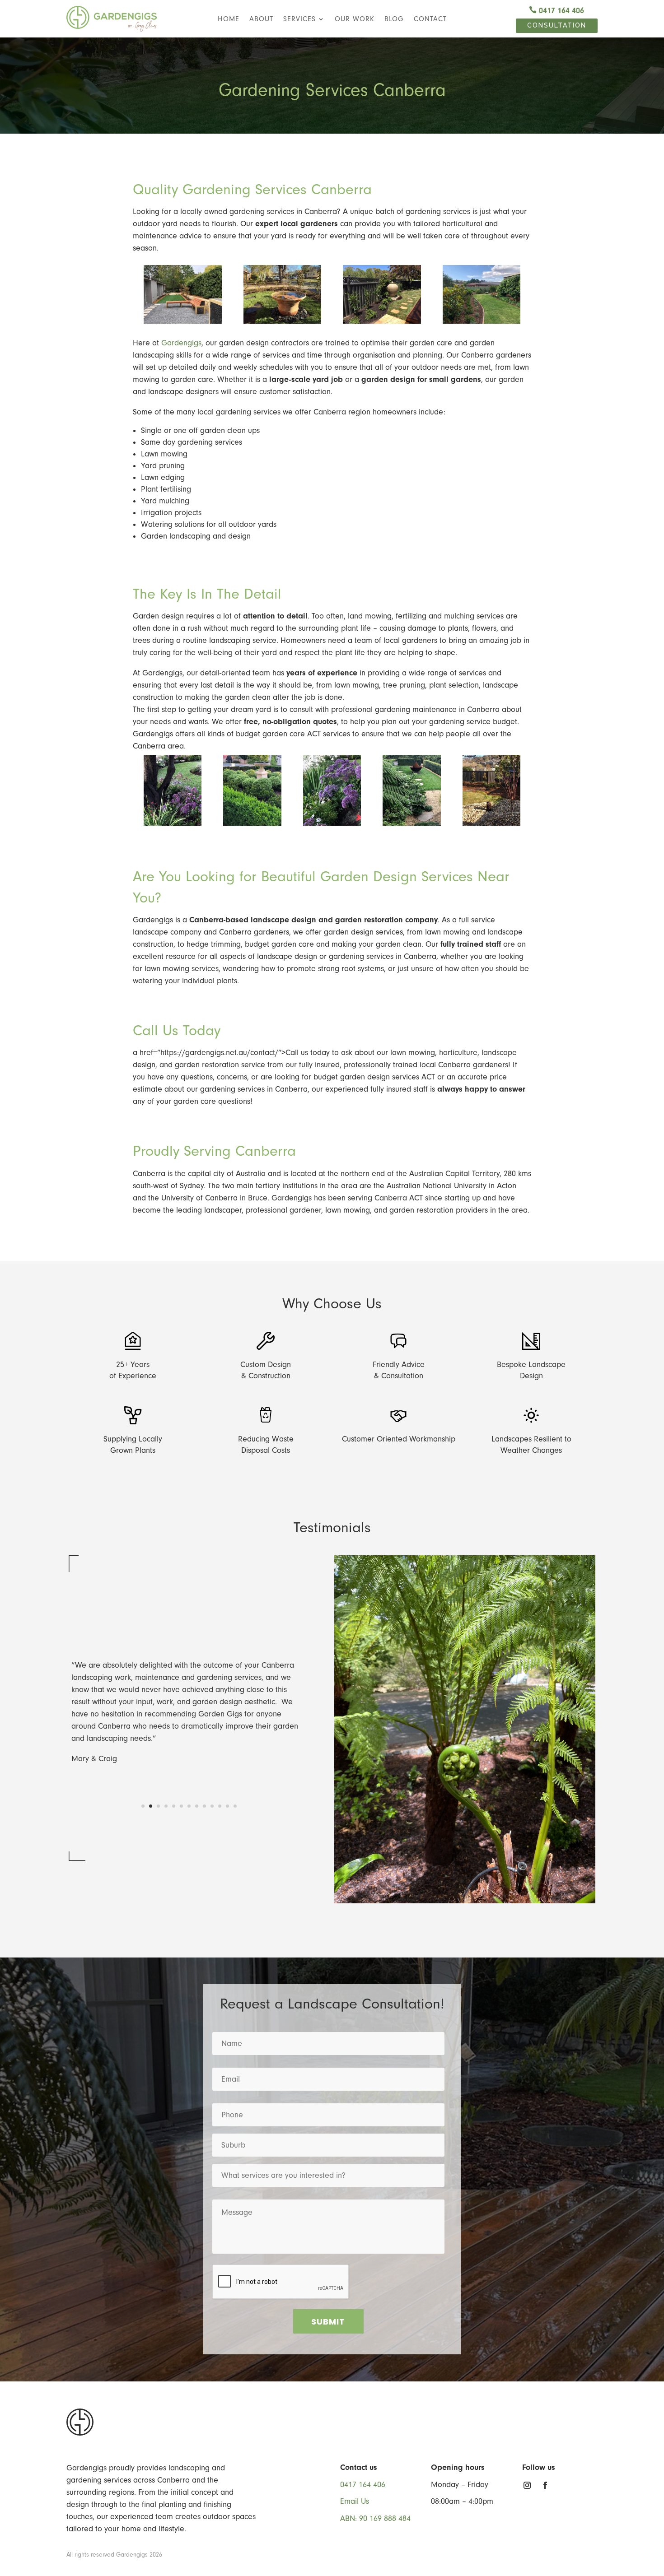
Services (299, 19)
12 (227, 1806)
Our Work (355, 19)
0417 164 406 (556, 11)
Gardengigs (181, 343)
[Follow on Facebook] (545, 2485)
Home (229, 19)
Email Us (355, 2501)
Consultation (557, 25)
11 (220, 1806)
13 (235, 1806)
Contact (430, 19)
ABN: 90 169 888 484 (375, 2518)
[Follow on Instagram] (527, 2485)
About (261, 19)
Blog (394, 19)
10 (212, 1806)
